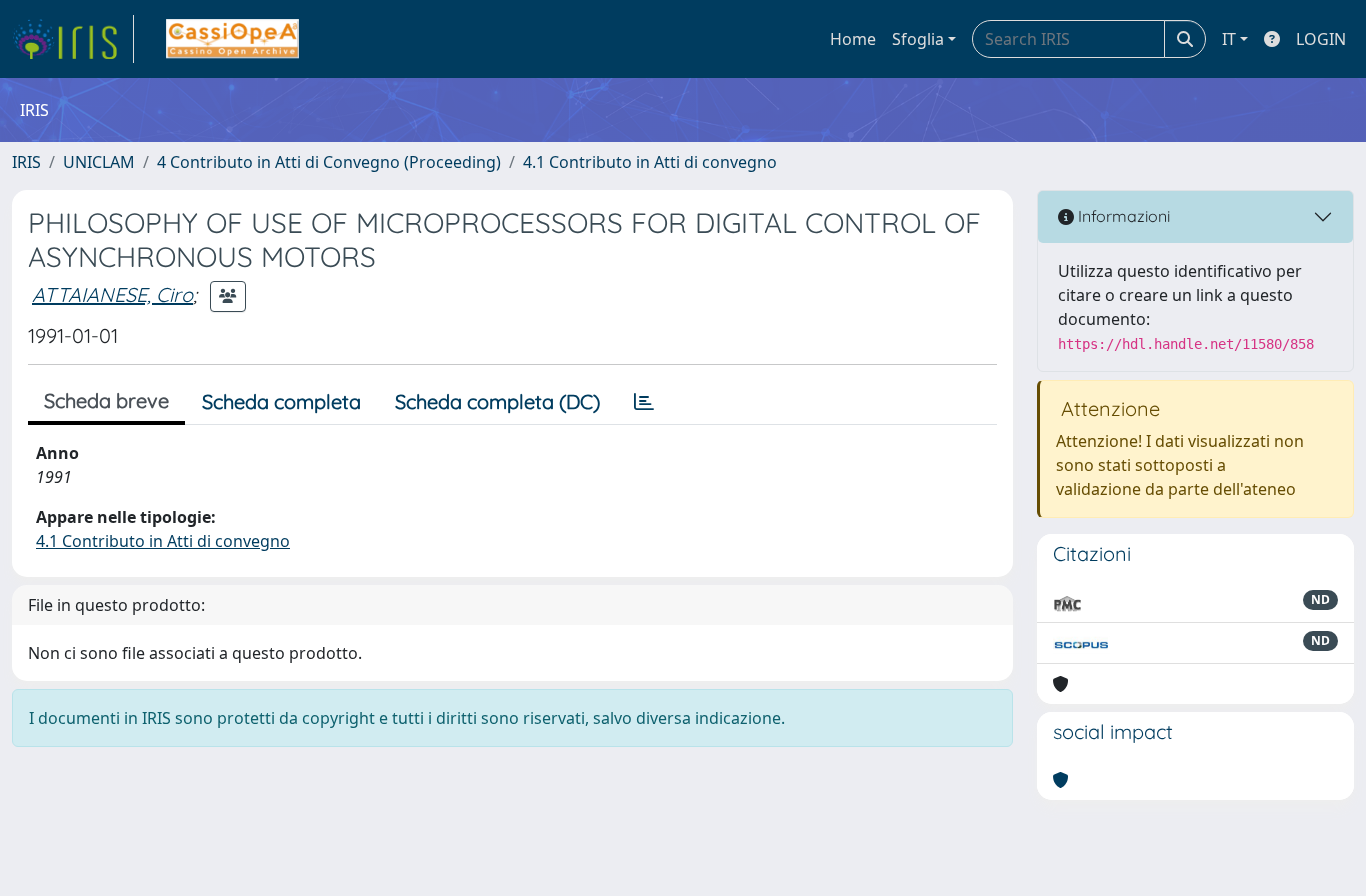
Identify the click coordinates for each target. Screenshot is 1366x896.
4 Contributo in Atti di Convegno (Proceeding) (329, 162)
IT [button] (1229, 39)
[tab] (644, 402)
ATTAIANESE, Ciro (112, 294)
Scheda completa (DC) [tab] (497, 401)
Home (853, 39)
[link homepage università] (232, 39)
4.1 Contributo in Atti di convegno (650, 162)
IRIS (26, 162)
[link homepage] (73, 39)
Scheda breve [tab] (106, 400)
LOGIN (1321, 39)
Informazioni (1122, 216)
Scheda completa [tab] (281, 401)
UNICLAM (99, 162)
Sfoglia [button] (918, 39)
